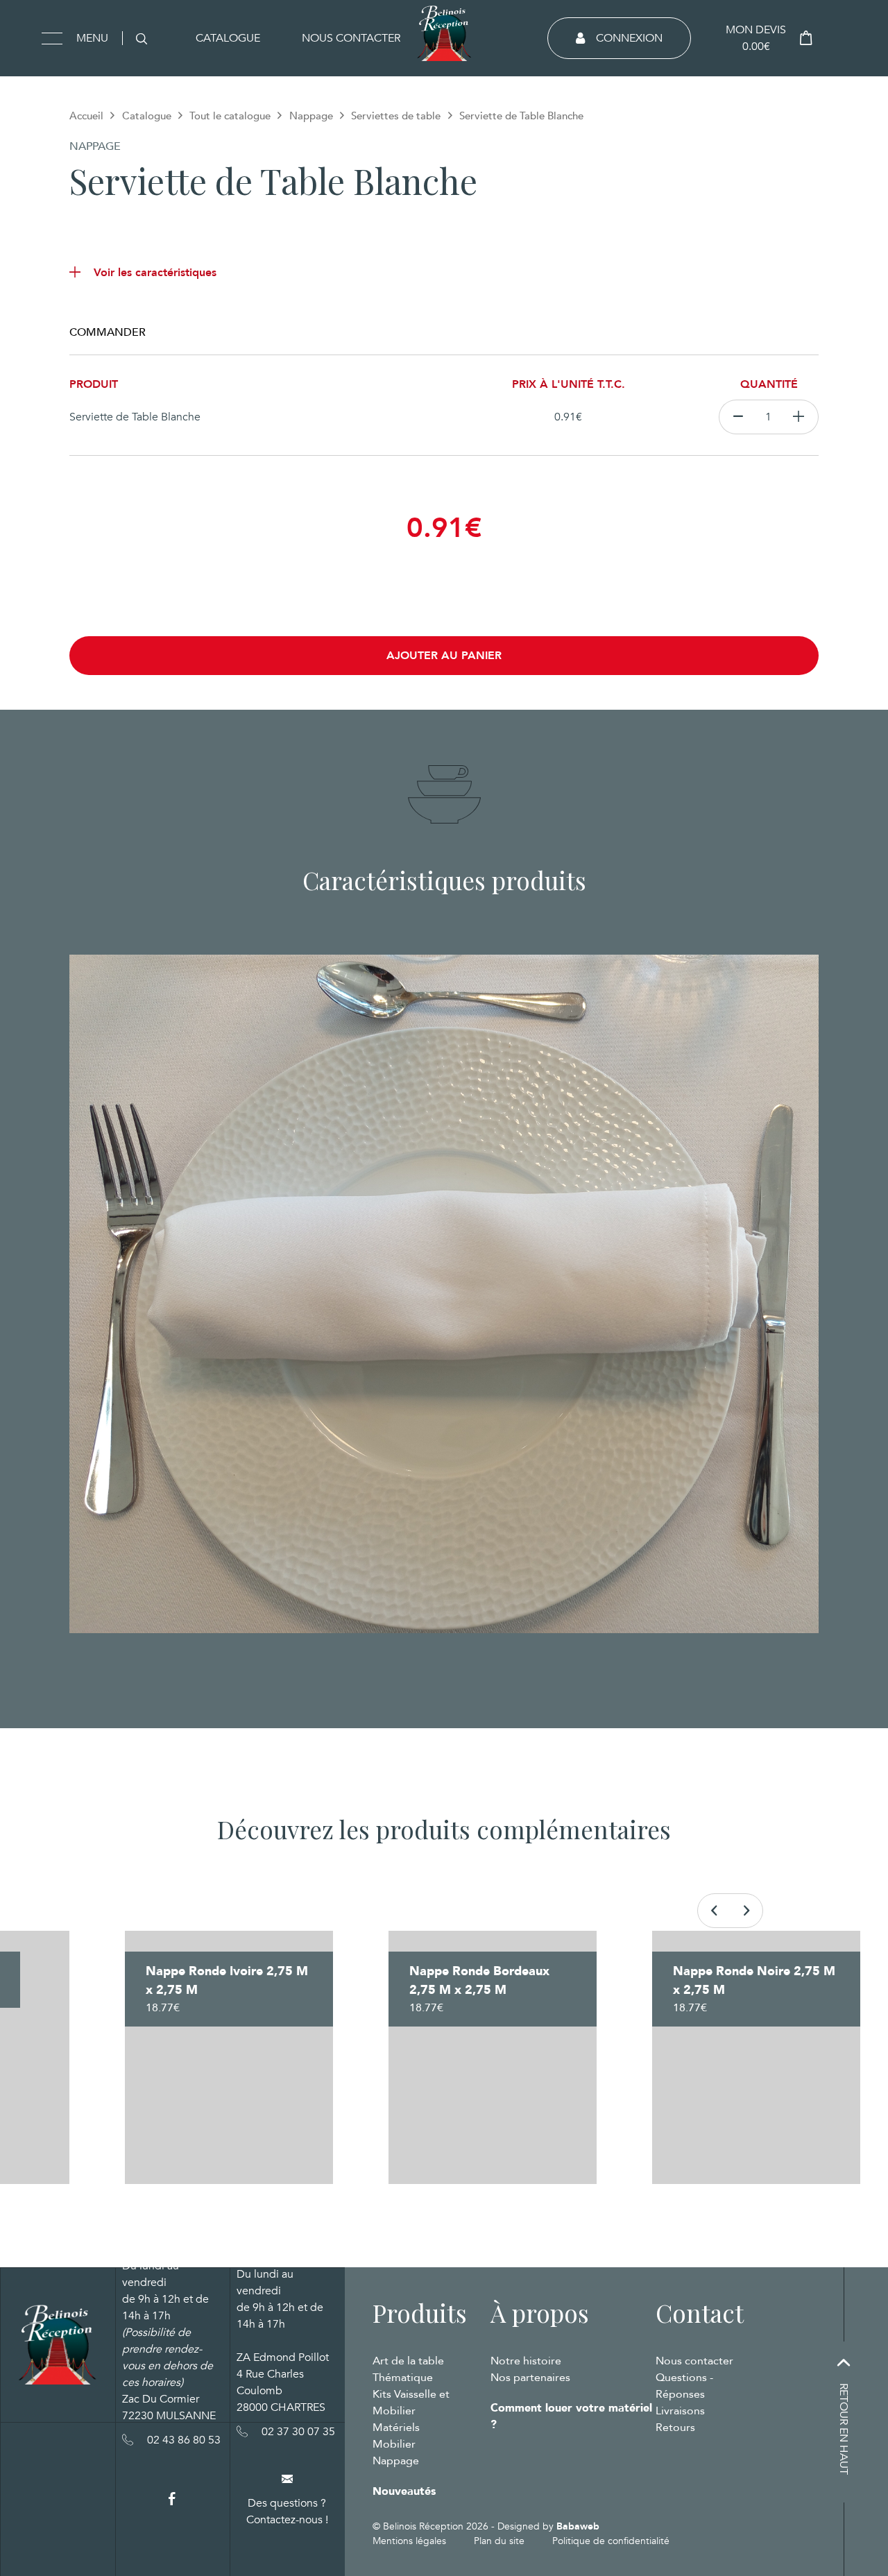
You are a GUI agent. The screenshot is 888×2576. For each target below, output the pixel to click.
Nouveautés (404, 2491)
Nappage (311, 116)
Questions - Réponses (684, 2386)
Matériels (396, 2428)
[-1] (738, 417)
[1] (799, 417)
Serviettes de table (396, 116)
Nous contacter (351, 38)
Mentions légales (409, 2541)
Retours (675, 2428)
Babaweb (578, 2526)
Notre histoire (526, 2361)
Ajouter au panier (444, 656)
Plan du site (499, 2541)
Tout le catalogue (230, 116)
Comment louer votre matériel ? (571, 2416)
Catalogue (228, 38)
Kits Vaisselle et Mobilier (411, 2403)
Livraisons (680, 2411)
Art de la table (408, 2361)
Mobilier (394, 2444)
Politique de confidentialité (611, 2541)
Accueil (86, 116)
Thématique (403, 2378)
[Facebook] (172, 2499)
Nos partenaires (530, 2378)
